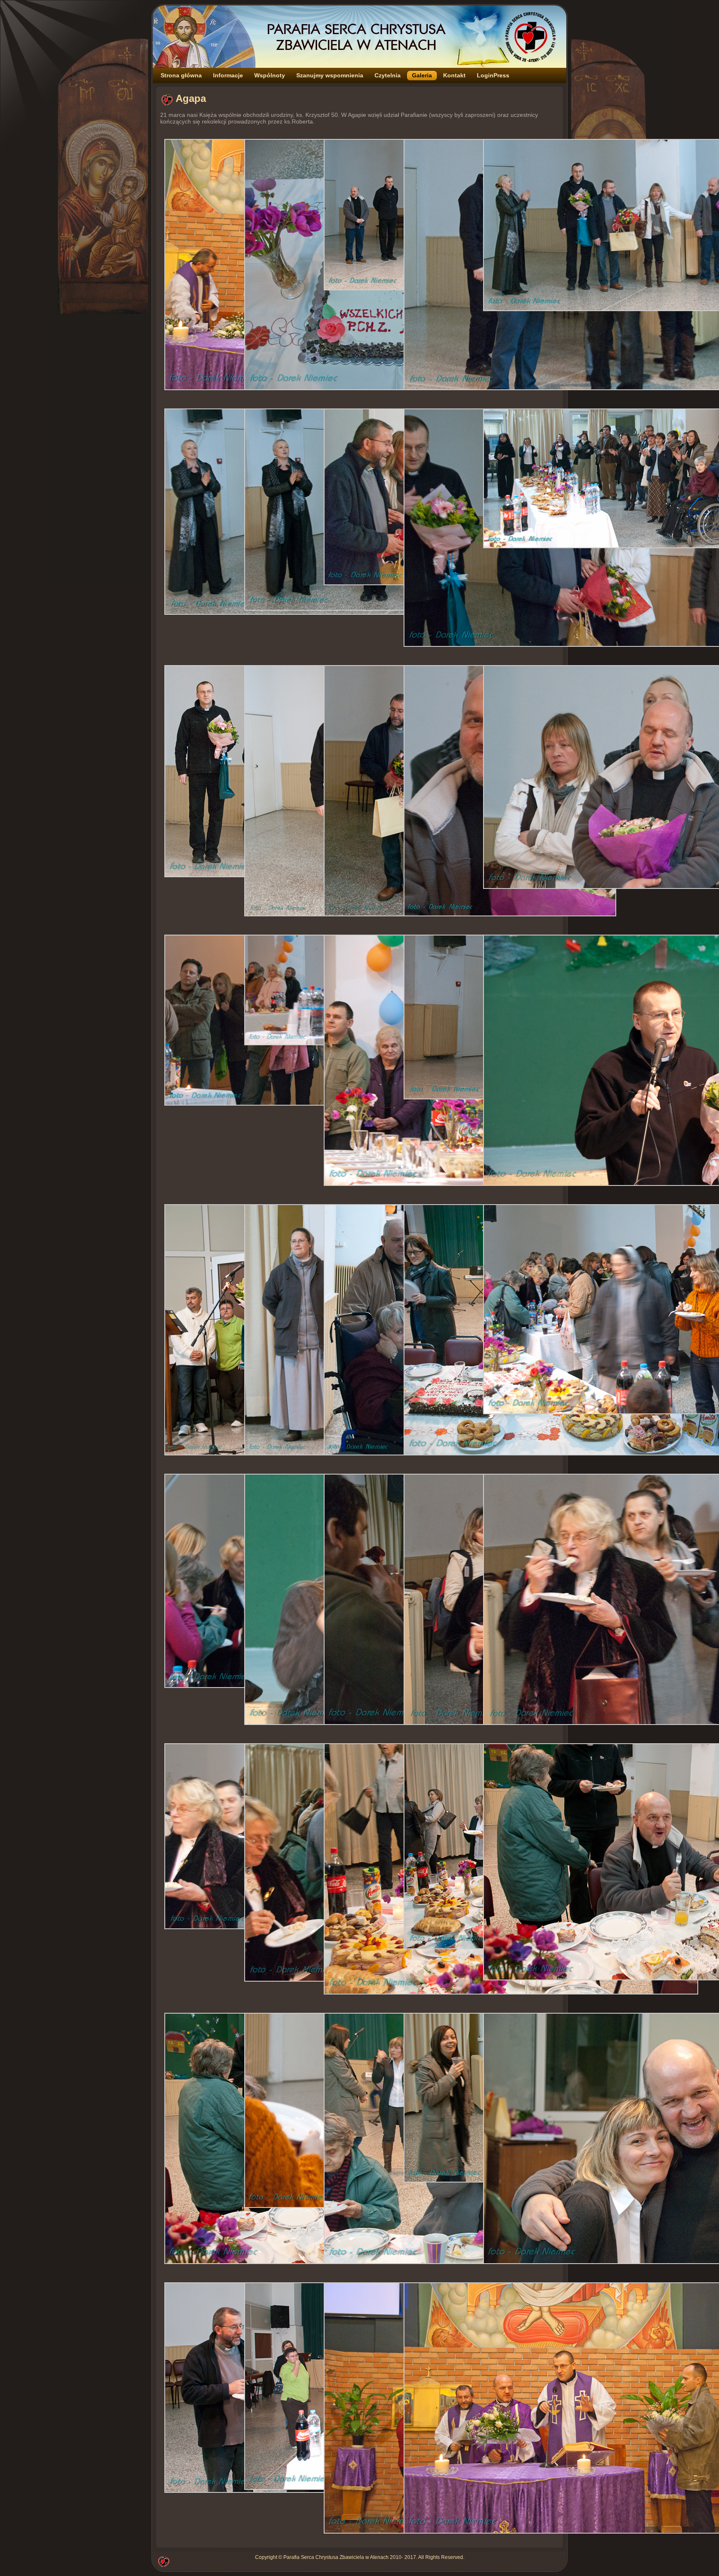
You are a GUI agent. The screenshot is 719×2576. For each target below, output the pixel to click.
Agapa (191, 98)
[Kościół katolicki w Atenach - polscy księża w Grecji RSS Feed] (163, 2561)
